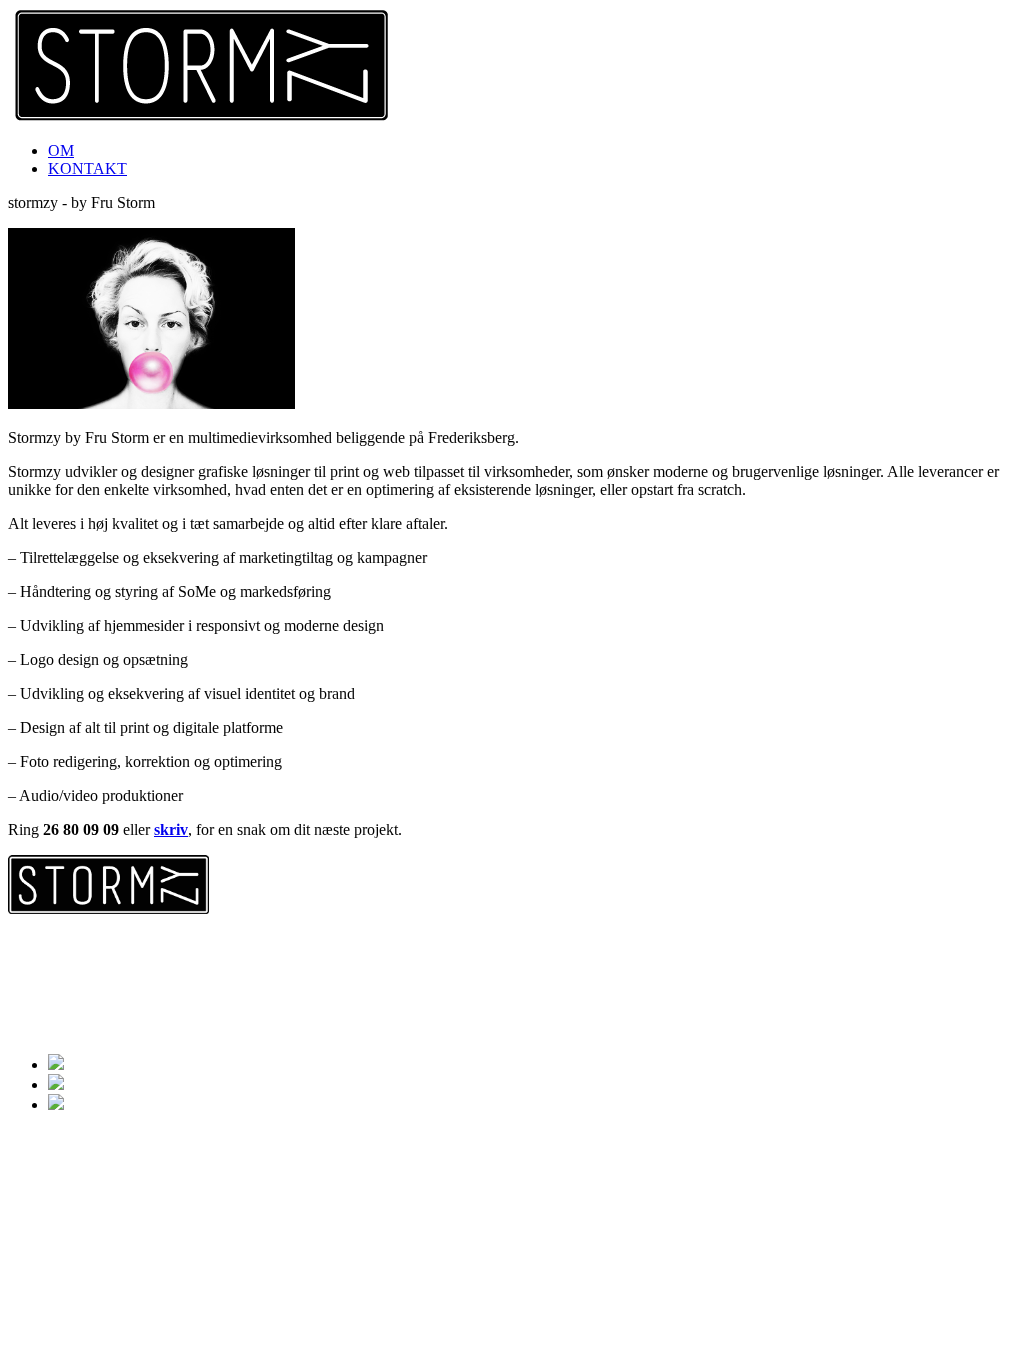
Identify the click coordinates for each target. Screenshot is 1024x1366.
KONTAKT (87, 168)
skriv (171, 829)
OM (61, 150)
